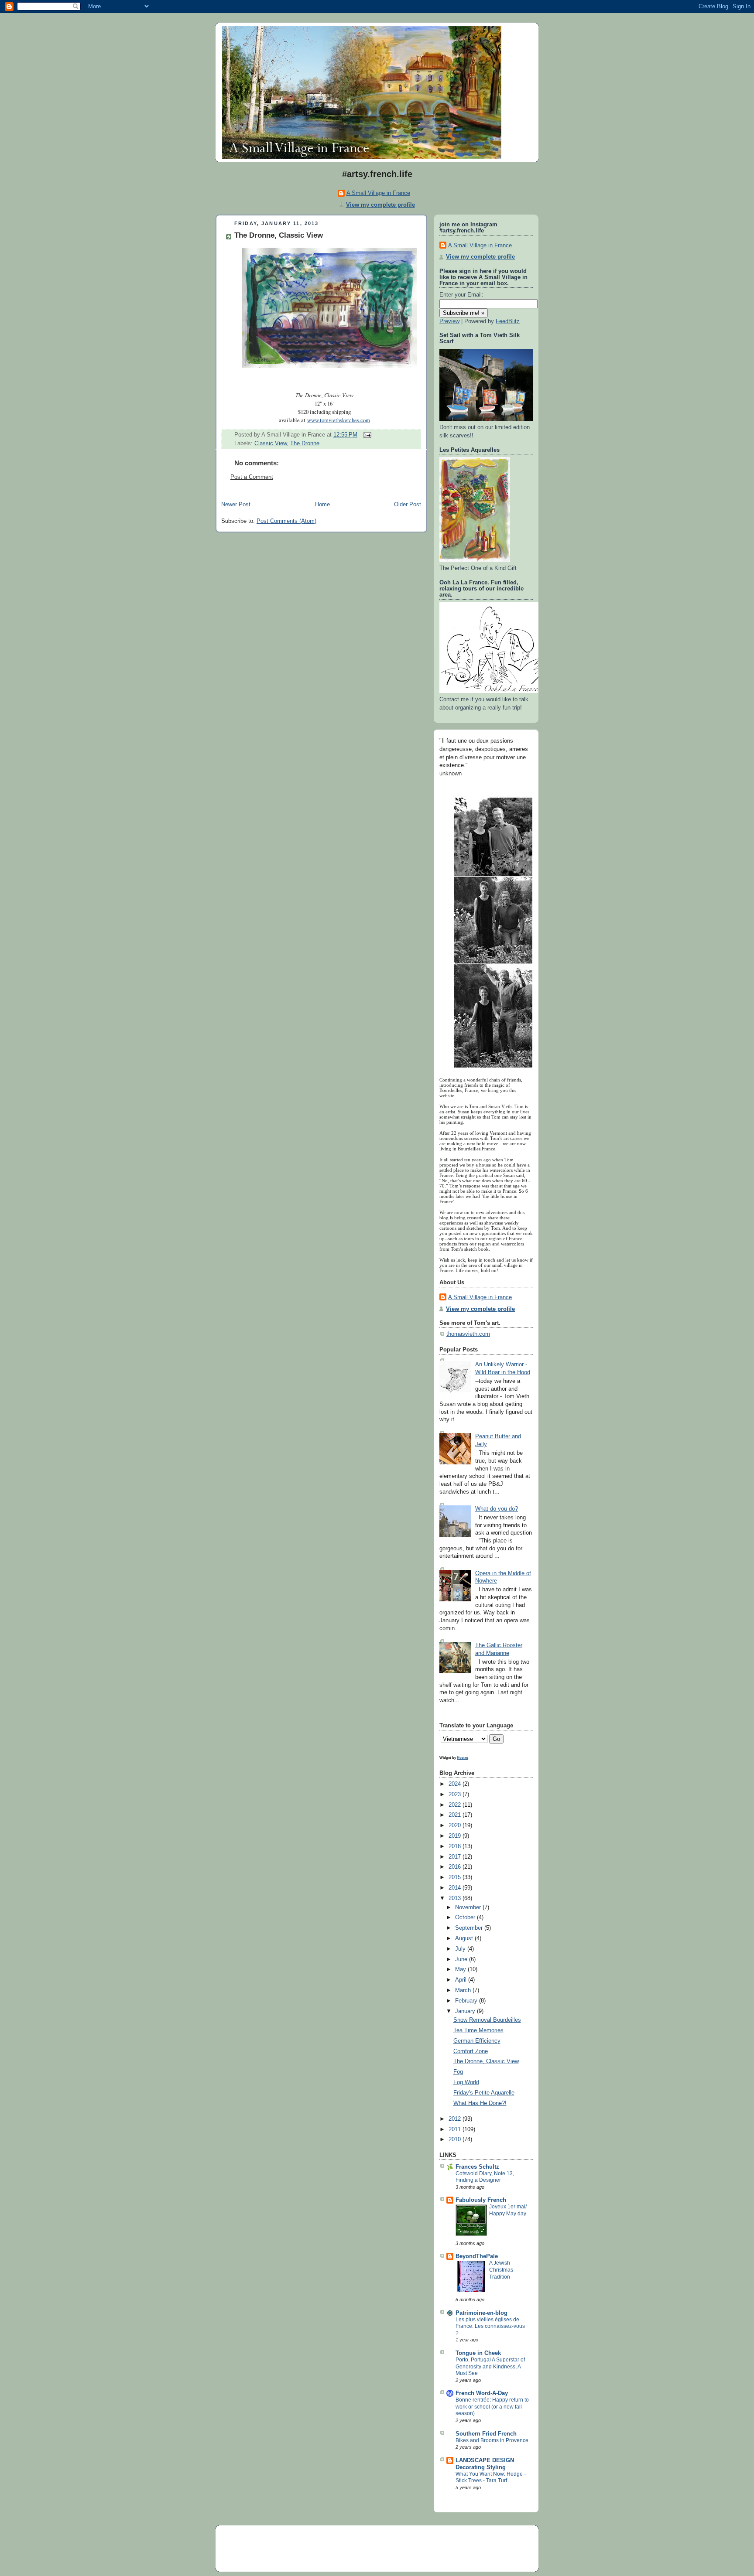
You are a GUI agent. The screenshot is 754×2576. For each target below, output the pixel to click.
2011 (456, 2129)
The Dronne (305, 444)
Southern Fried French (486, 2434)
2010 (456, 2139)
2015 (456, 1877)
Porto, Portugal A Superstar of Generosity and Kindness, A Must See (490, 2366)
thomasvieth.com (468, 1334)
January (466, 2011)
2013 (456, 1898)
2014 (456, 1888)
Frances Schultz (477, 2167)
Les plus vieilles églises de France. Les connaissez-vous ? (490, 2326)
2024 (456, 1784)
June (462, 1959)
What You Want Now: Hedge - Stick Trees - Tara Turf (491, 2477)
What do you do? (497, 1509)
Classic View (271, 444)
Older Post (408, 505)
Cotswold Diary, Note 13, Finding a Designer (485, 2177)
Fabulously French (481, 2200)
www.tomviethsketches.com (339, 420)
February (467, 2001)
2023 (456, 1795)
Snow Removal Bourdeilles (487, 2020)
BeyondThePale (477, 2256)
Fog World (466, 2082)
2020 (456, 1825)
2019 (456, 1836)
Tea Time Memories (478, 2030)
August (465, 1938)
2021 (456, 1815)
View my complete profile (380, 205)
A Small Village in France (378, 193)
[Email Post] (366, 435)
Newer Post (236, 505)
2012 (456, 2119)
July (461, 1949)
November (469, 1907)
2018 (456, 1846)
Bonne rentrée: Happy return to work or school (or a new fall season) (492, 2407)
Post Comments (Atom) (286, 521)
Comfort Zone (471, 2051)
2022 (456, 1805)
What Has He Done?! (480, 2103)
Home (322, 505)
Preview (449, 321)
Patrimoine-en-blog (482, 2313)
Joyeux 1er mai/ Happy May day (508, 2210)
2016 (456, 1867)
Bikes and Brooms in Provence (492, 2440)
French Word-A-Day (482, 2393)
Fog (458, 2072)
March (464, 1990)
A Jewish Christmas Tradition (501, 2270)
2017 (456, 1857)
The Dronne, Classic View (279, 235)
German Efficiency (477, 2041)
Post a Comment (252, 477)
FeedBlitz (508, 321)
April (462, 1980)
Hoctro (463, 1757)
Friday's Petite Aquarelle (484, 2093)
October (466, 1917)
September (470, 1928)
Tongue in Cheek (478, 2353)
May (461, 1969)
